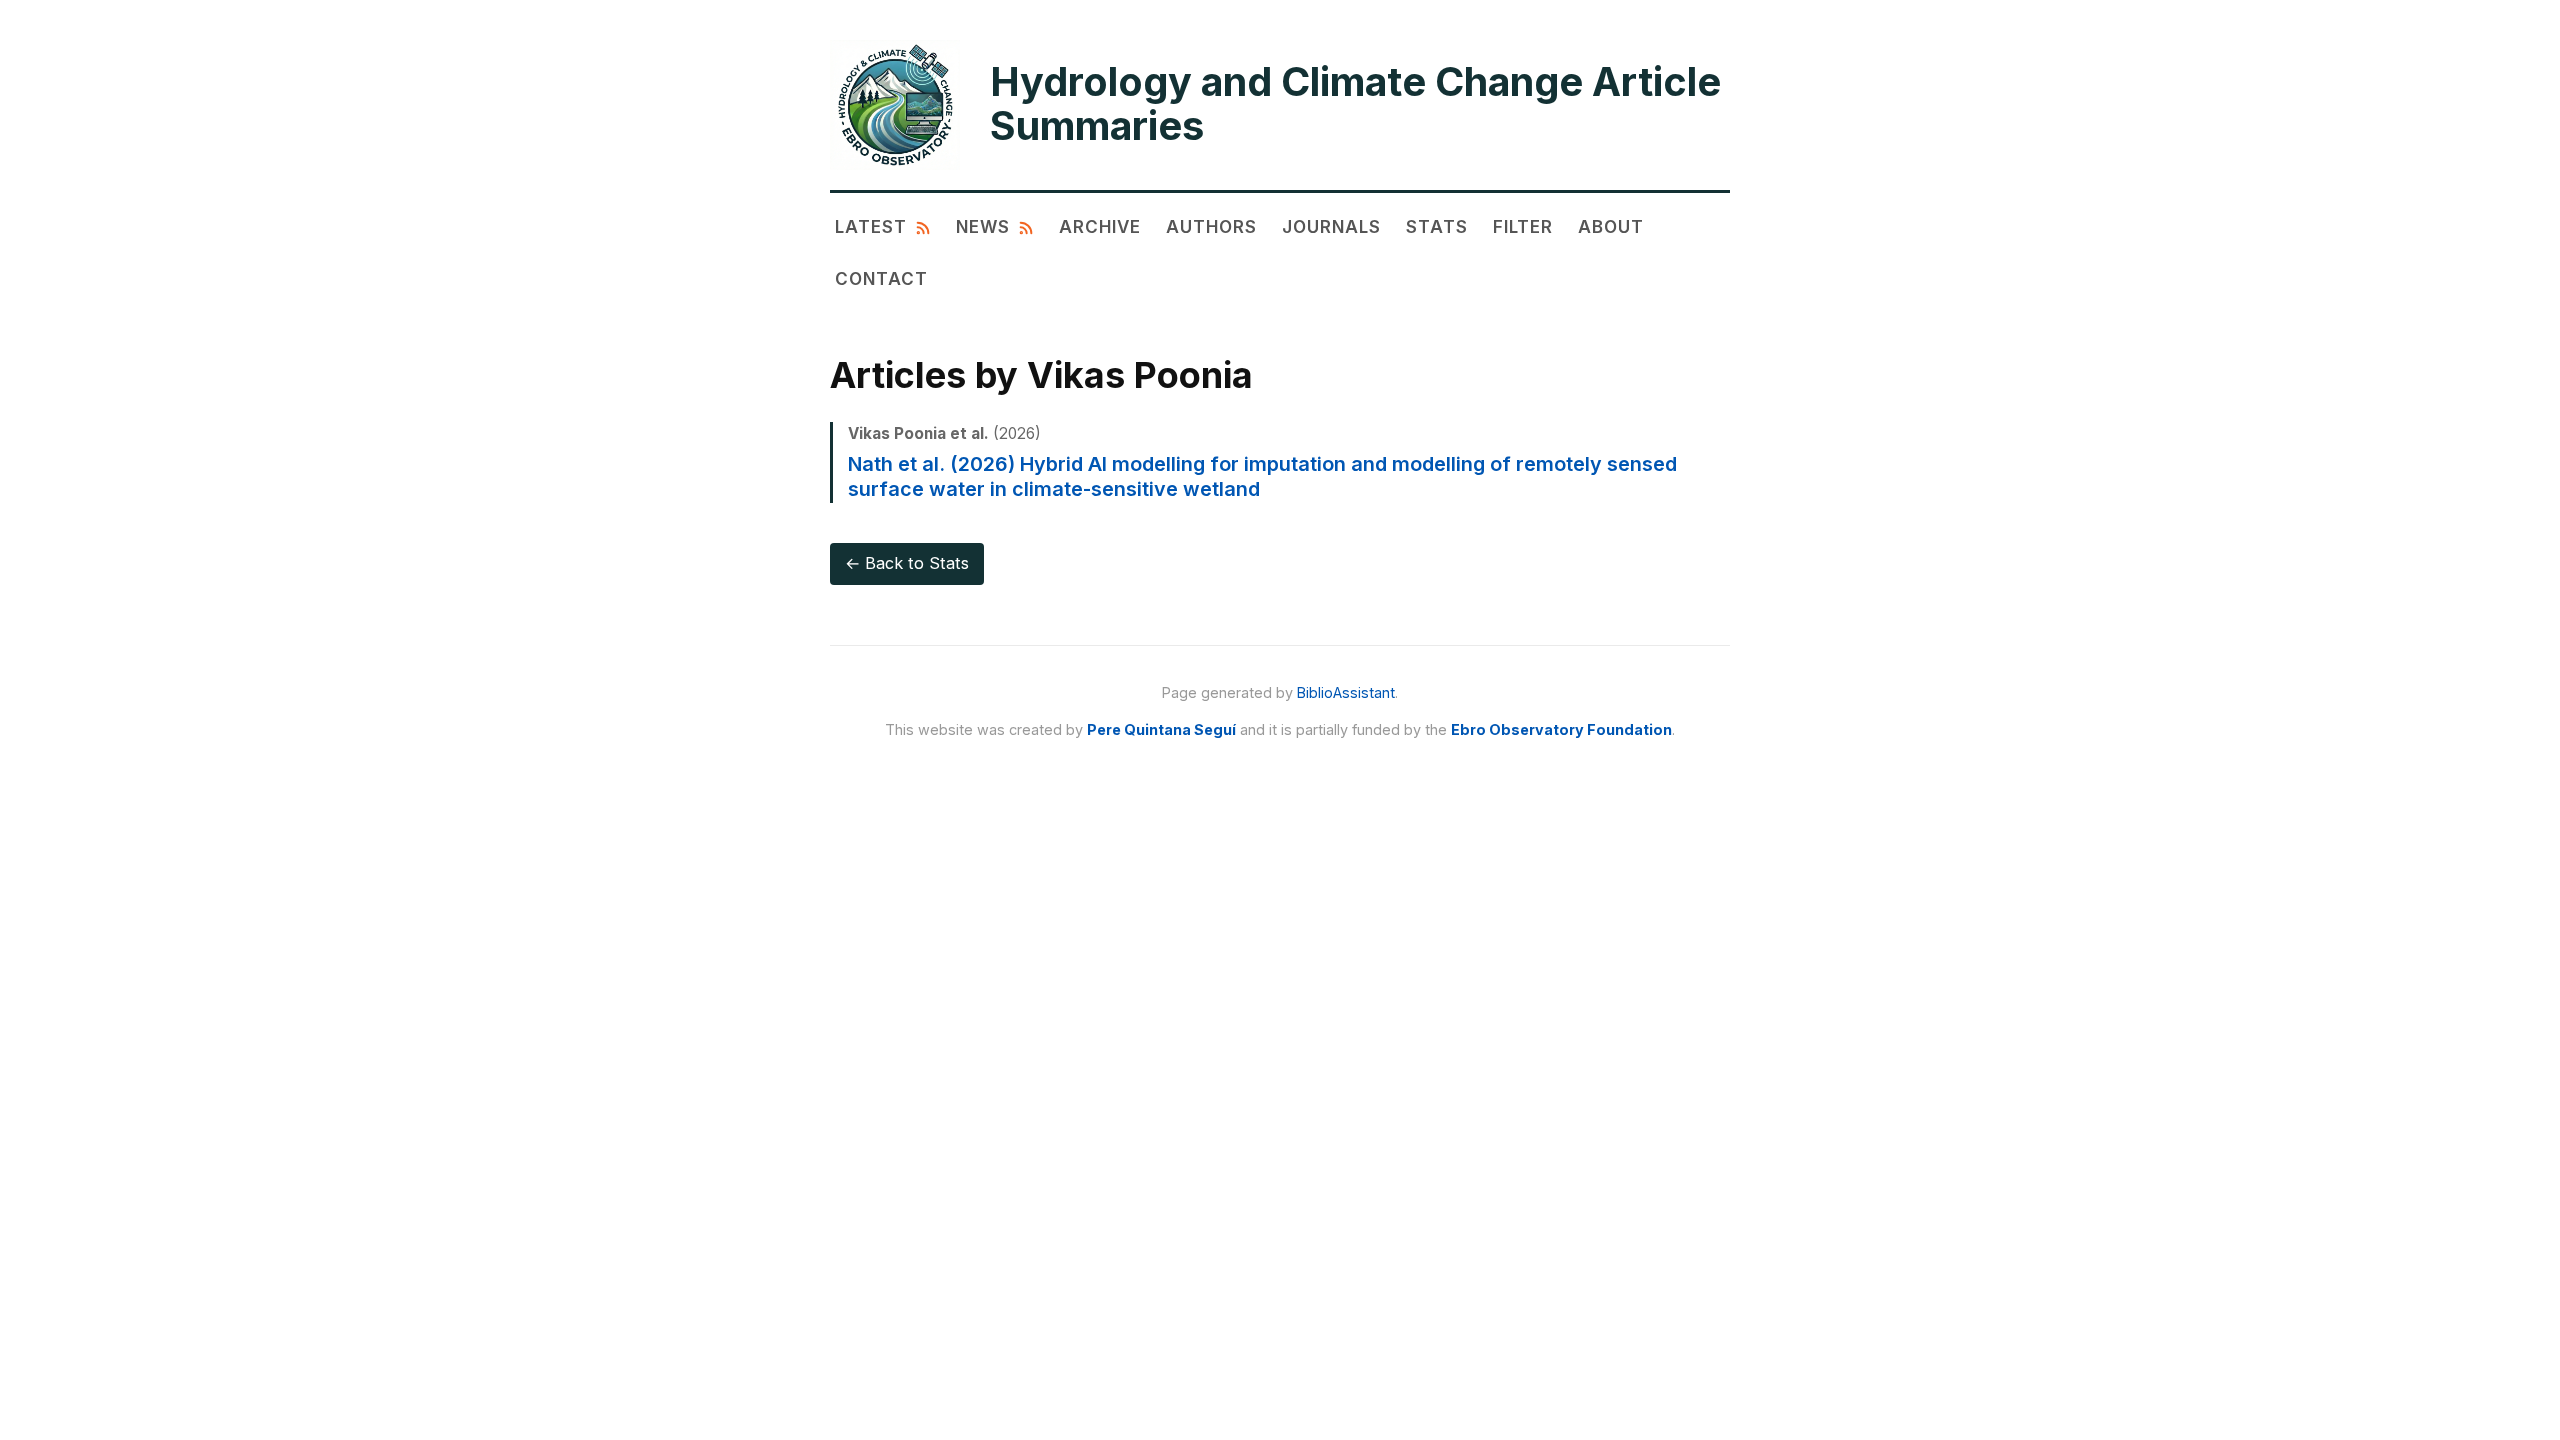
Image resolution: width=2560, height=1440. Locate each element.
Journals (1331, 226)
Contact (881, 278)
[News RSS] (1026, 226)
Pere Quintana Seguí (1161, 729)
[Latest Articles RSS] (923, 226)
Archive (1100, 226)
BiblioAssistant (1346, 692)
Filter (1523, 226)
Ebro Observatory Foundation (1561, 729)
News (983, 226)
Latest (871, 226)
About (1611, 226)
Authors (1211, 226)
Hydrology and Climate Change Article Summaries (1355, 104)
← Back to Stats (907, 563)
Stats (1437, 226)
